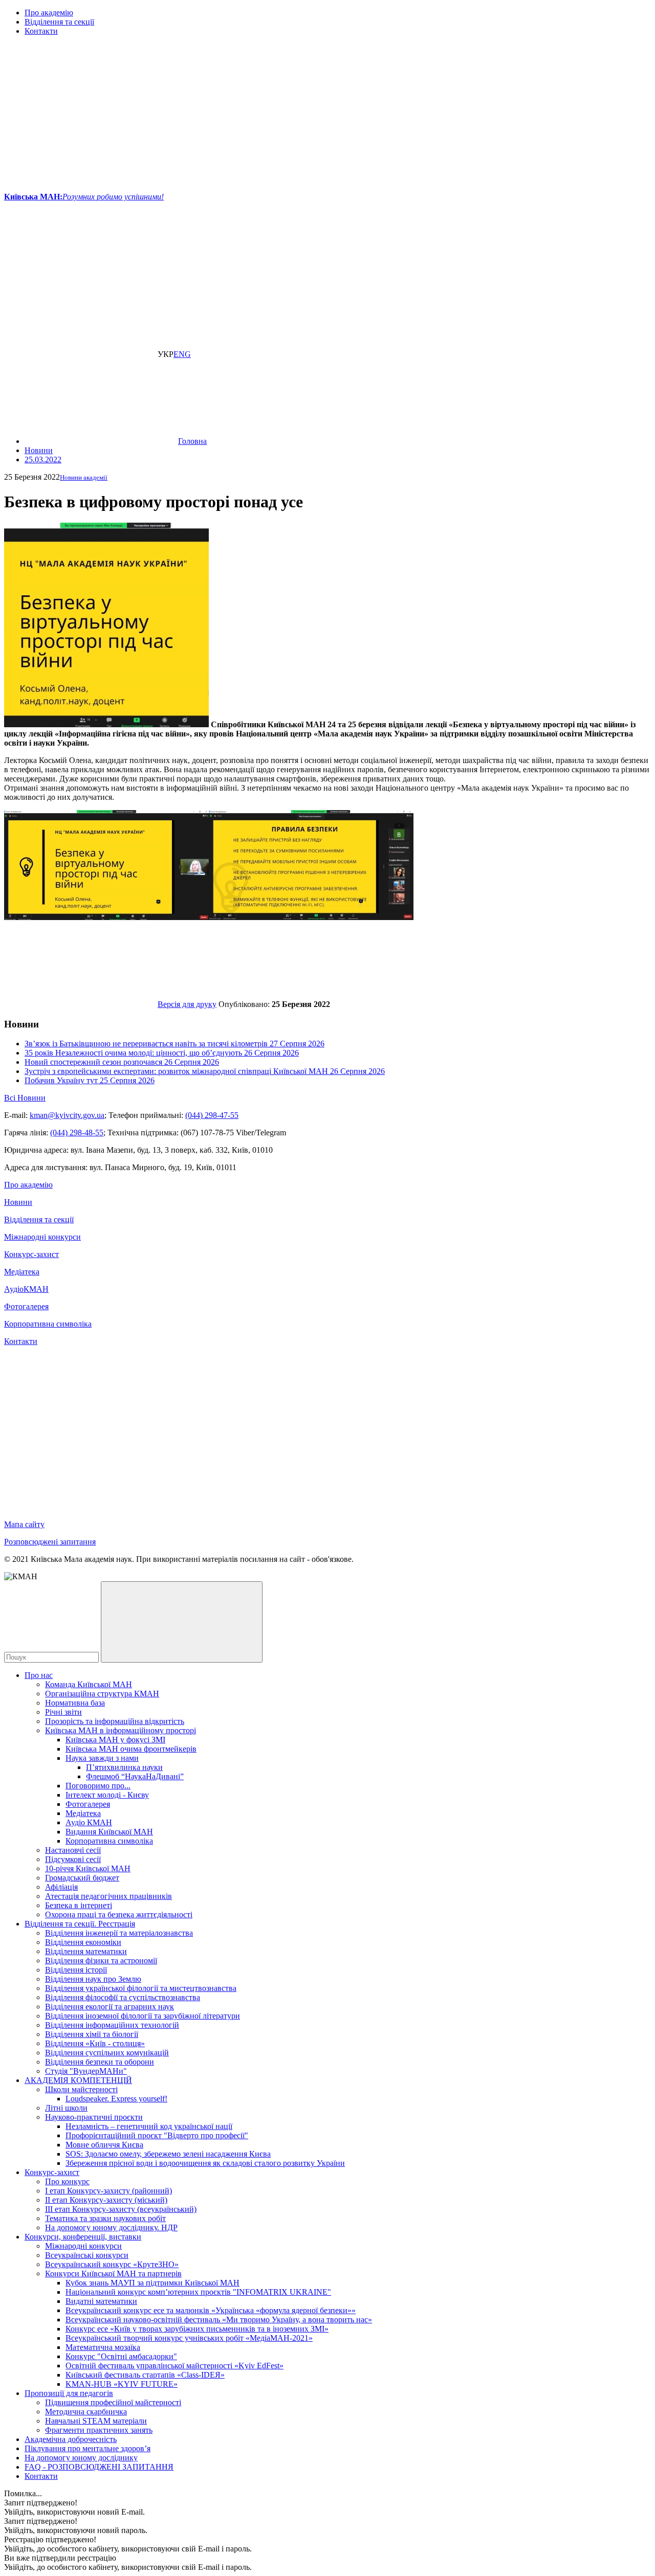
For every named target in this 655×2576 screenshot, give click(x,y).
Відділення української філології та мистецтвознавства (141, 1988)
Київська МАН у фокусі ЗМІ (115, 1740)
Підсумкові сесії (73, 1859)
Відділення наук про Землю (93, 1979)
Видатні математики (101, 2301)
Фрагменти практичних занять (99, 2430)
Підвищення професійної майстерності (113, 2402)
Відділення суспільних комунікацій (107, 2053)
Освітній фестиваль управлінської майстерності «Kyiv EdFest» (174, 2366)
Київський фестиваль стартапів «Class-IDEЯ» (145, 2375)
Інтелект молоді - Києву (107, 1795)
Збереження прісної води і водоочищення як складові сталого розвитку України (205, 2163)
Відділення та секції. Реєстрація (80, 1924)
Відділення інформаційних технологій (112, 2025)
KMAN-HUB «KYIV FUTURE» (122, 2384)
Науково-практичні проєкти (94, 2117)
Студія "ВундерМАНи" (86, 2071)
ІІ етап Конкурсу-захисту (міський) (106, 2200)
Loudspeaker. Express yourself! (116, 2099)
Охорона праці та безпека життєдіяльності (119, 1914)
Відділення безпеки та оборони (100, 2062)
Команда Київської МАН (89, 1684)
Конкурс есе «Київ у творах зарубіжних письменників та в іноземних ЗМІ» (197, 2329)
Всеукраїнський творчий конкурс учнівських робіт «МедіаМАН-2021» (189, 2338)
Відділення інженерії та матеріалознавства (119, 1933)
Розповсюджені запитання (50, 1542)
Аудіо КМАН (89, 1822)
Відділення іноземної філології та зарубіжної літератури (143, 2016)
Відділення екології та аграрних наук (110, 2007)
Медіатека (22, 1272)
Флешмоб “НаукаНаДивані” (135, 1776)
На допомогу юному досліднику (81, 2458)
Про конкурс (67, 2181)
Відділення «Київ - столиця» (95, 2043)
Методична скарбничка (86, 2412)
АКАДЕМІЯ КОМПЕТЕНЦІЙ (78, 2080)
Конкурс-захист (31, 1254)
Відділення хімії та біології (92, 2034)
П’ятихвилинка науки (124, 1767)
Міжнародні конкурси (42, 1237)
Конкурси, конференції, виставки (83, 2237)
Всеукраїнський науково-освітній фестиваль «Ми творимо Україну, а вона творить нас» (219, 2320)
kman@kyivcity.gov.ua (67, 1115)
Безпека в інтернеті (79, 1905)
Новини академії (84, 477)
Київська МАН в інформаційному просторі (121, 1730)
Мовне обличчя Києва (104, 2145)
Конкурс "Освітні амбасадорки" (121, 2356)
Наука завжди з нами (102, 1758)
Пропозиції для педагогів (69, 2393)
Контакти (41, 31)
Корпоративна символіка (48, 1324)
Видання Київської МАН (109, 1832)
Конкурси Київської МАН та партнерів (113, 2273)
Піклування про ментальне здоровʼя (88, 2448)
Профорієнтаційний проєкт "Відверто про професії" (157, 2135)
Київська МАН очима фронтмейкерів (131, 1749)
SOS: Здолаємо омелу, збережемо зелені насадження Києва (168, 2154)
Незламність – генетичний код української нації (149, 2126)
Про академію (49, 13)
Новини (18, 1202)
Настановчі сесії (73, 1850)
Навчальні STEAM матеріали (96, 2421)
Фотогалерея (26, 1306)
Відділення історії (76, 1970)
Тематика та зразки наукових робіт (105, 2218)
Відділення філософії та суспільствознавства (123, 1997)
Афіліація (61, 1887)
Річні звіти (63, 1712)
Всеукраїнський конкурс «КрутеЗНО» (112, 2264)
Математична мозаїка (103, 2347)
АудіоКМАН (26, 1289)
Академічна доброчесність (71, 2439)
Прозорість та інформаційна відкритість (115, 1721)
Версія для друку (187, 1004)
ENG (182, 354)
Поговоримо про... (98, 1786)
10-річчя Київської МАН (88, 1868)
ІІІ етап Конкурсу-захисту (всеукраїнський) (121, 2209)
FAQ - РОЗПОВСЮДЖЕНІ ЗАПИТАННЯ (99, 2467)
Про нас (39, 1675)
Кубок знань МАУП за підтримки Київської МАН (152, 2283)
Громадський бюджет (82, 1878)
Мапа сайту (24, 1524)
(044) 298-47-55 (212, 1115)
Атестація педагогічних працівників (108, 1896)
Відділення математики (86, 1951)
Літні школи (66, 2108)
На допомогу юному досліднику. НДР (111, 2227)
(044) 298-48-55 (77, 1133)
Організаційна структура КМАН (102, 1694)
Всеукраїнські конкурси (87, 2255)
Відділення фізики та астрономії (101, 1961)
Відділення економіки (83, 1942)
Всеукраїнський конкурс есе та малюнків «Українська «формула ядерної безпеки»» (211, 2310)
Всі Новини (25, 1098)
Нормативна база (75, 1703)
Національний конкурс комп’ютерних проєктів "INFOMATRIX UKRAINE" (198, 2292)
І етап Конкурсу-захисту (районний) (108, 2191)
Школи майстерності (81, 2089)
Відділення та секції (59, 22)
